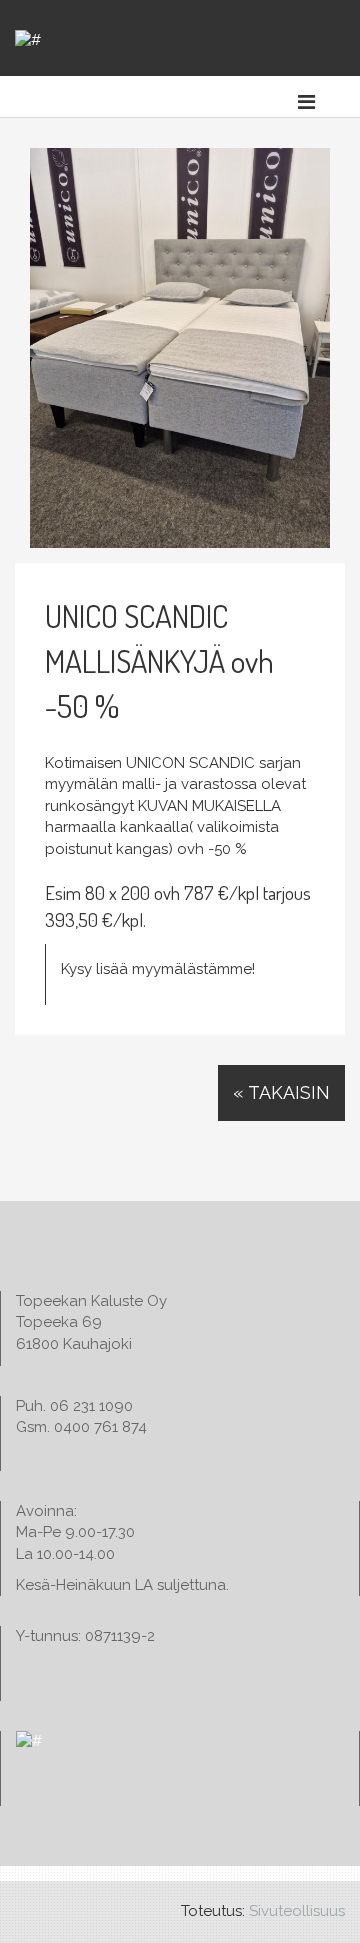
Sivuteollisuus (297, 1911)
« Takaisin (281, 1092)
